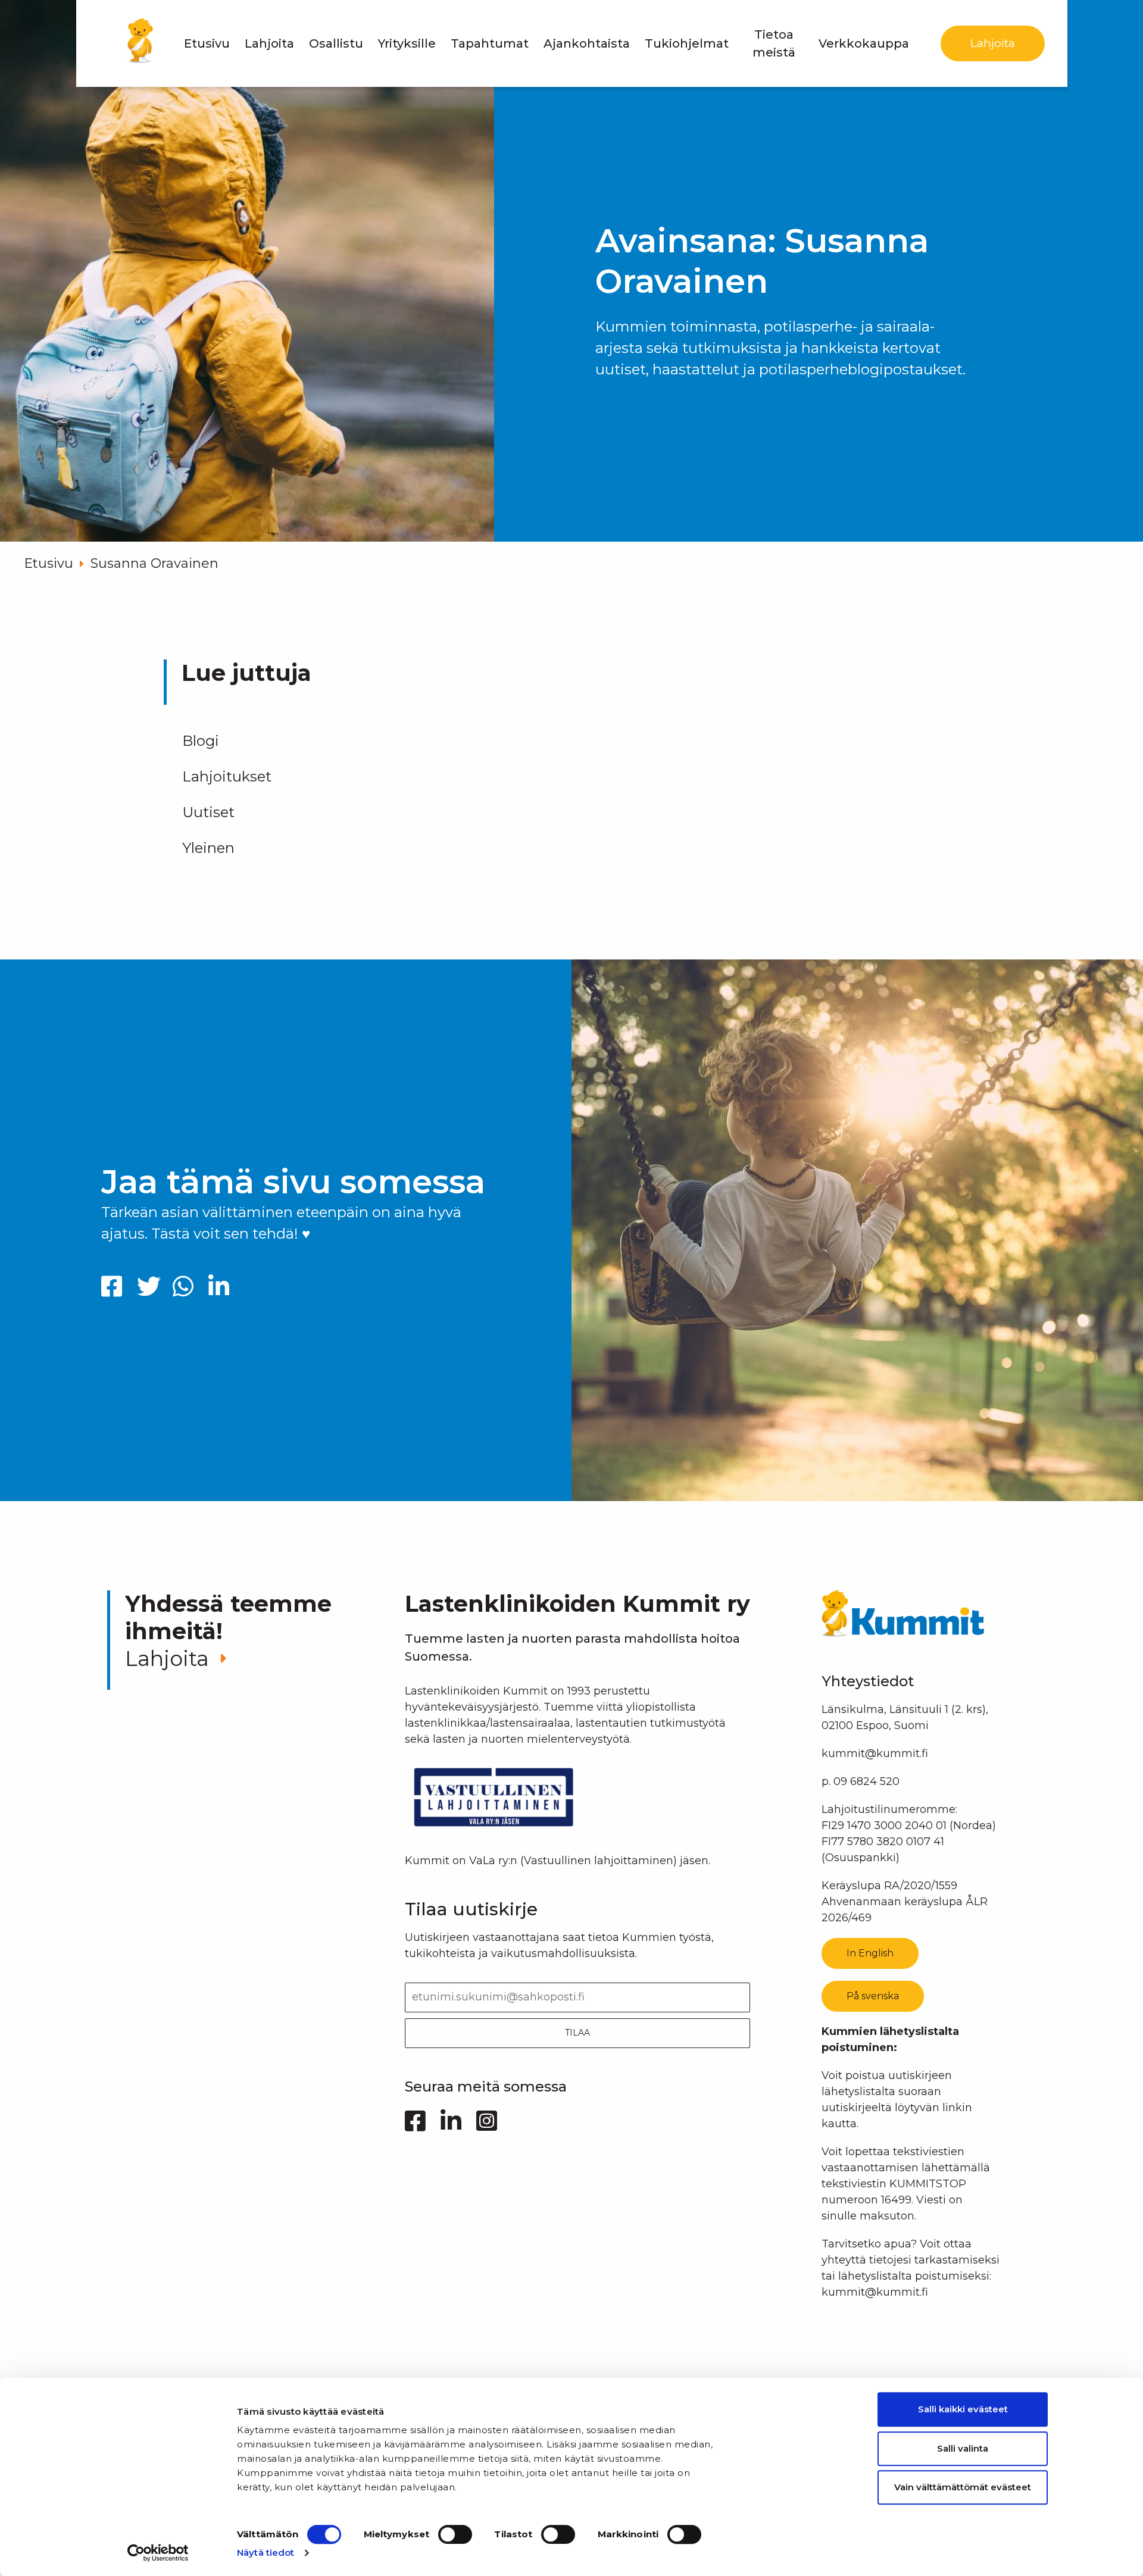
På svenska (873, 1996)
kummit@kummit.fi (875, 1753)
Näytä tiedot (266, 2552)
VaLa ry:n (493, 1861)
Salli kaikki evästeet (963, 2409)
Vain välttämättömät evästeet (963, 2487)
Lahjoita (269, 43)
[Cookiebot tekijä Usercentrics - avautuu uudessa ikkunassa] (158, 2553)
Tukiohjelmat (687, 43)
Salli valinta (963, 2448)
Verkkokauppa (864, 43)
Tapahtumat (490, 43)
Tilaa (577, 2033)
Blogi (201, 741)
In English (870, 1953)
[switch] (455, 2534)
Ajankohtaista (587, 43)
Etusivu (207, 43)
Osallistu (336, 43)
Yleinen (208, 848)
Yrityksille (407, 43)
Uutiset (208, 812)
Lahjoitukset (227, 776)
